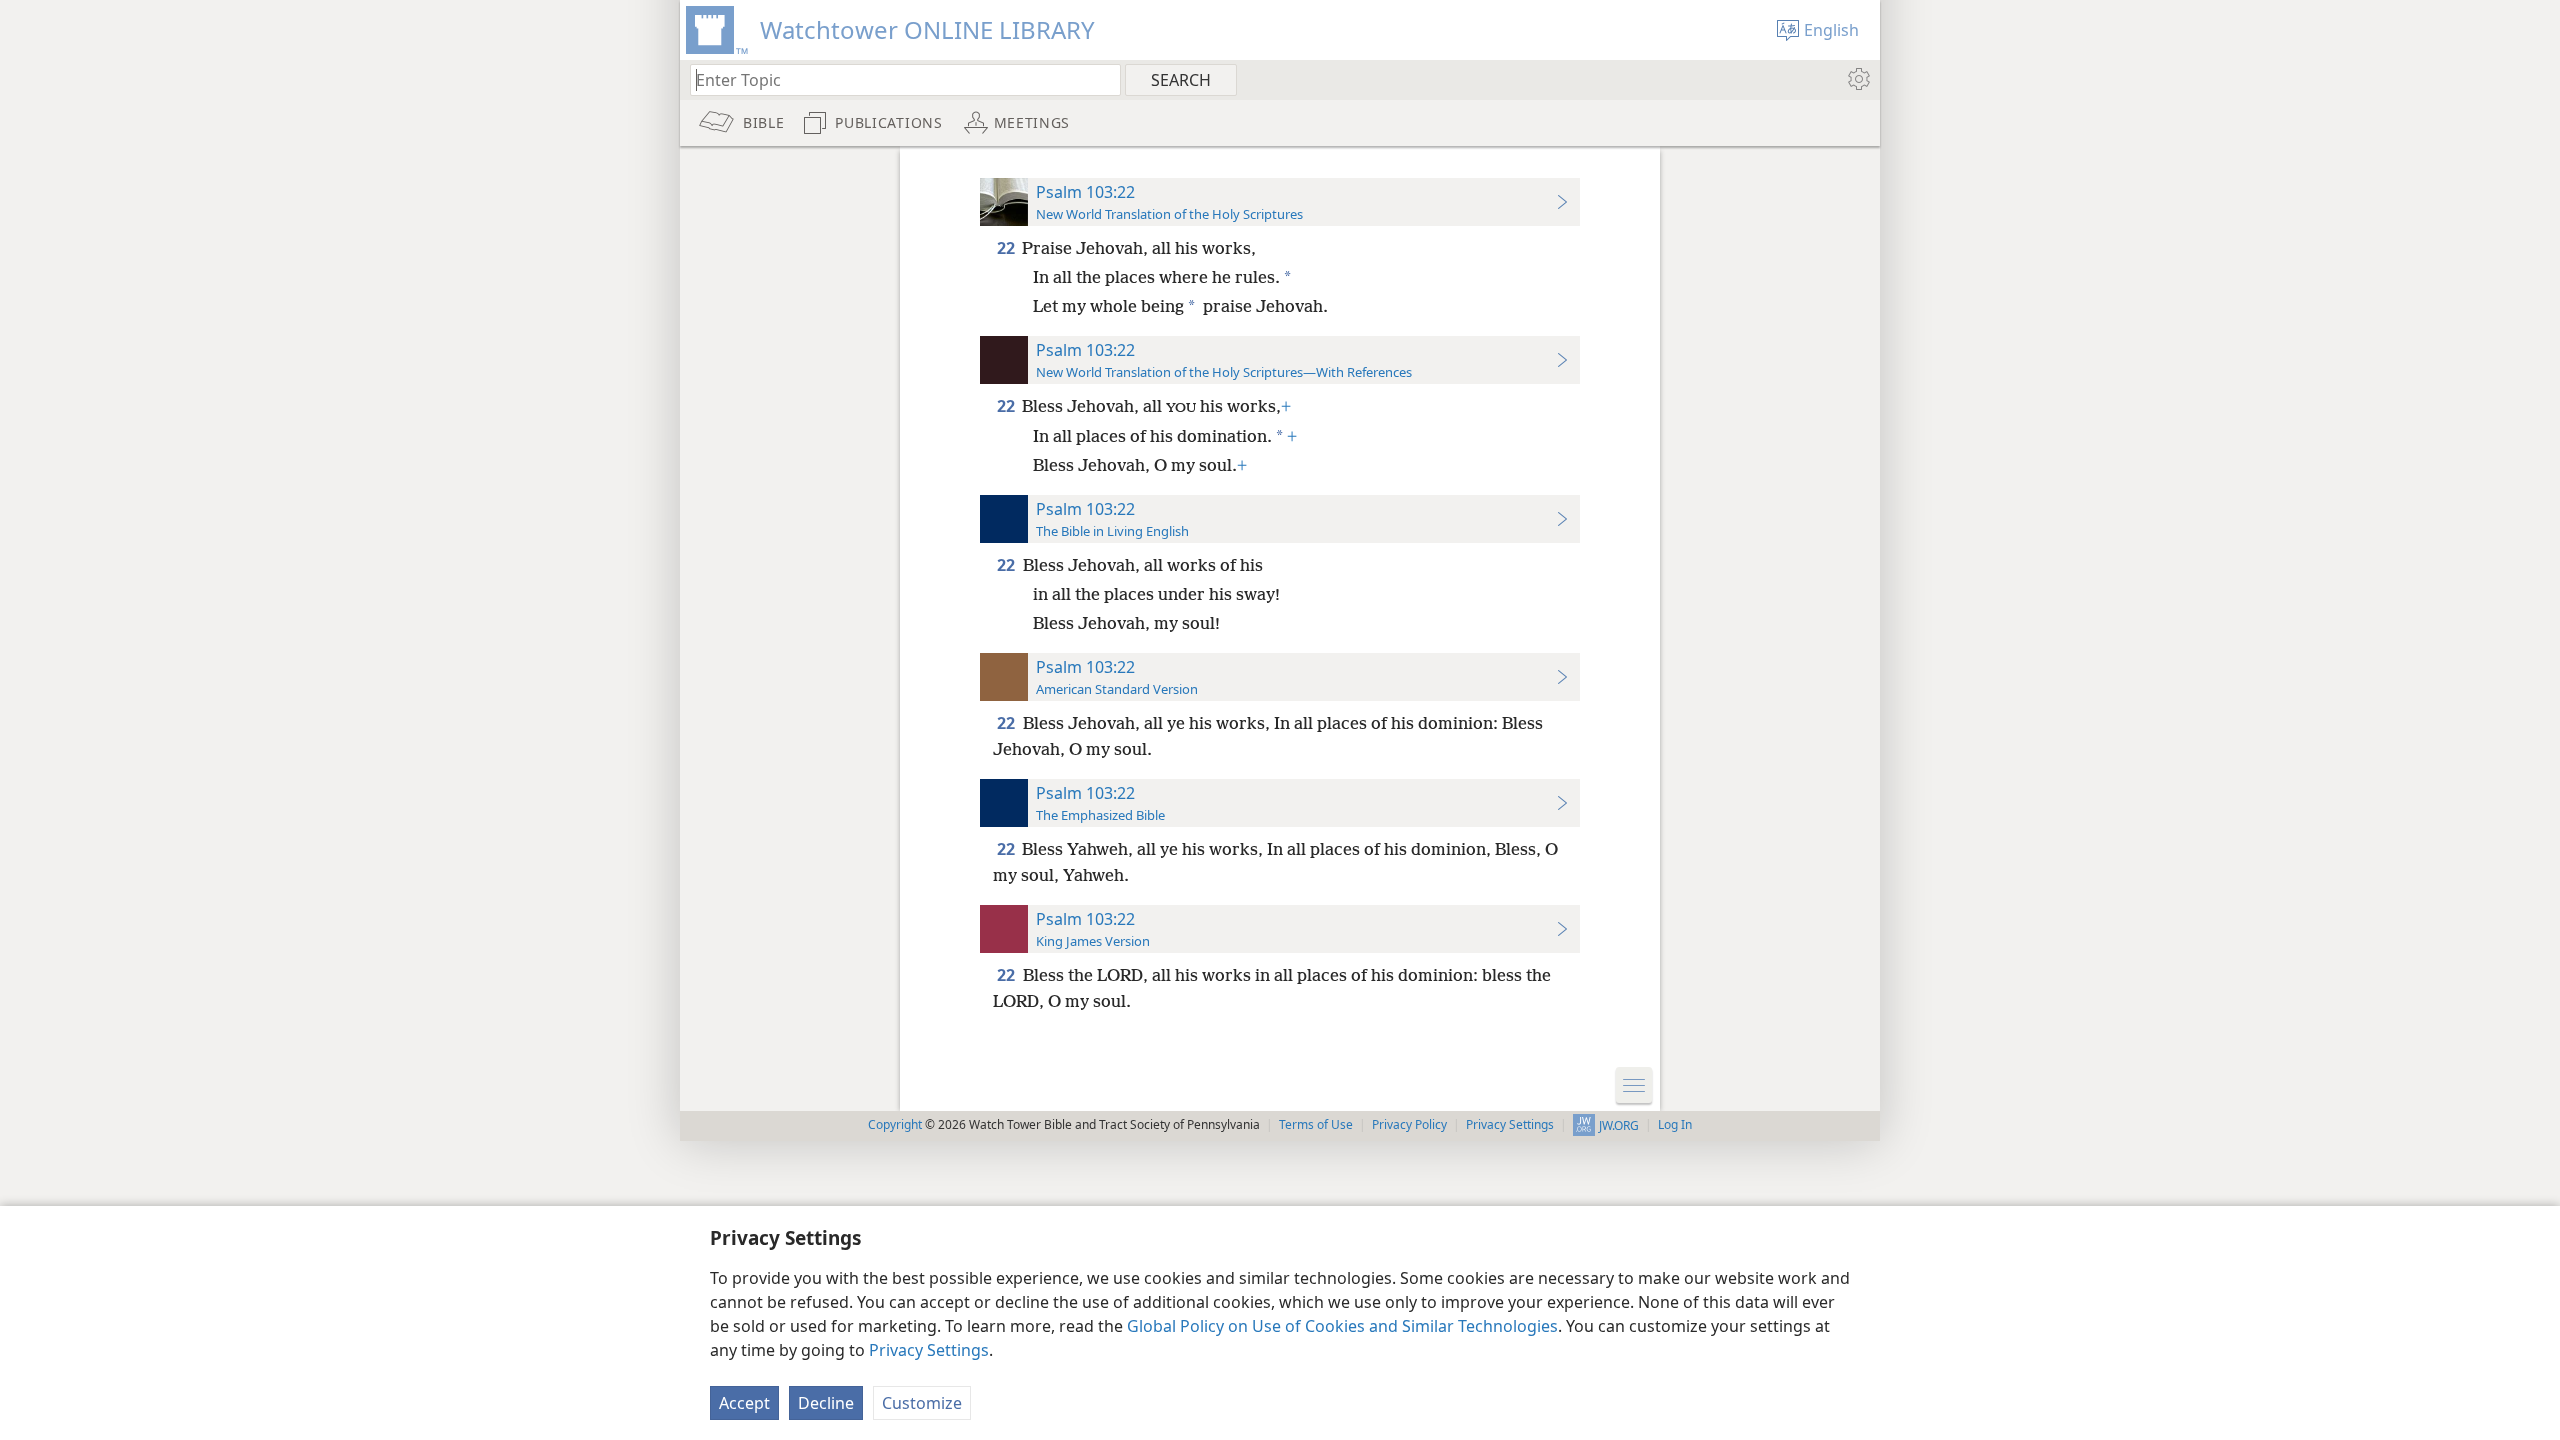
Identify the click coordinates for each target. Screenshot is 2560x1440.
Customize (922, 1403)
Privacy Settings (929, 1350)
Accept (744, 1403)
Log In (1675, 1124)
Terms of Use (1316, 1124)
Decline (826, 1403)
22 (1007, 248)
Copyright (895, 1124)
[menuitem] (1857, 79)
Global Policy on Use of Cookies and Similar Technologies (1342, 1326)
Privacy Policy (1409, 1124)
